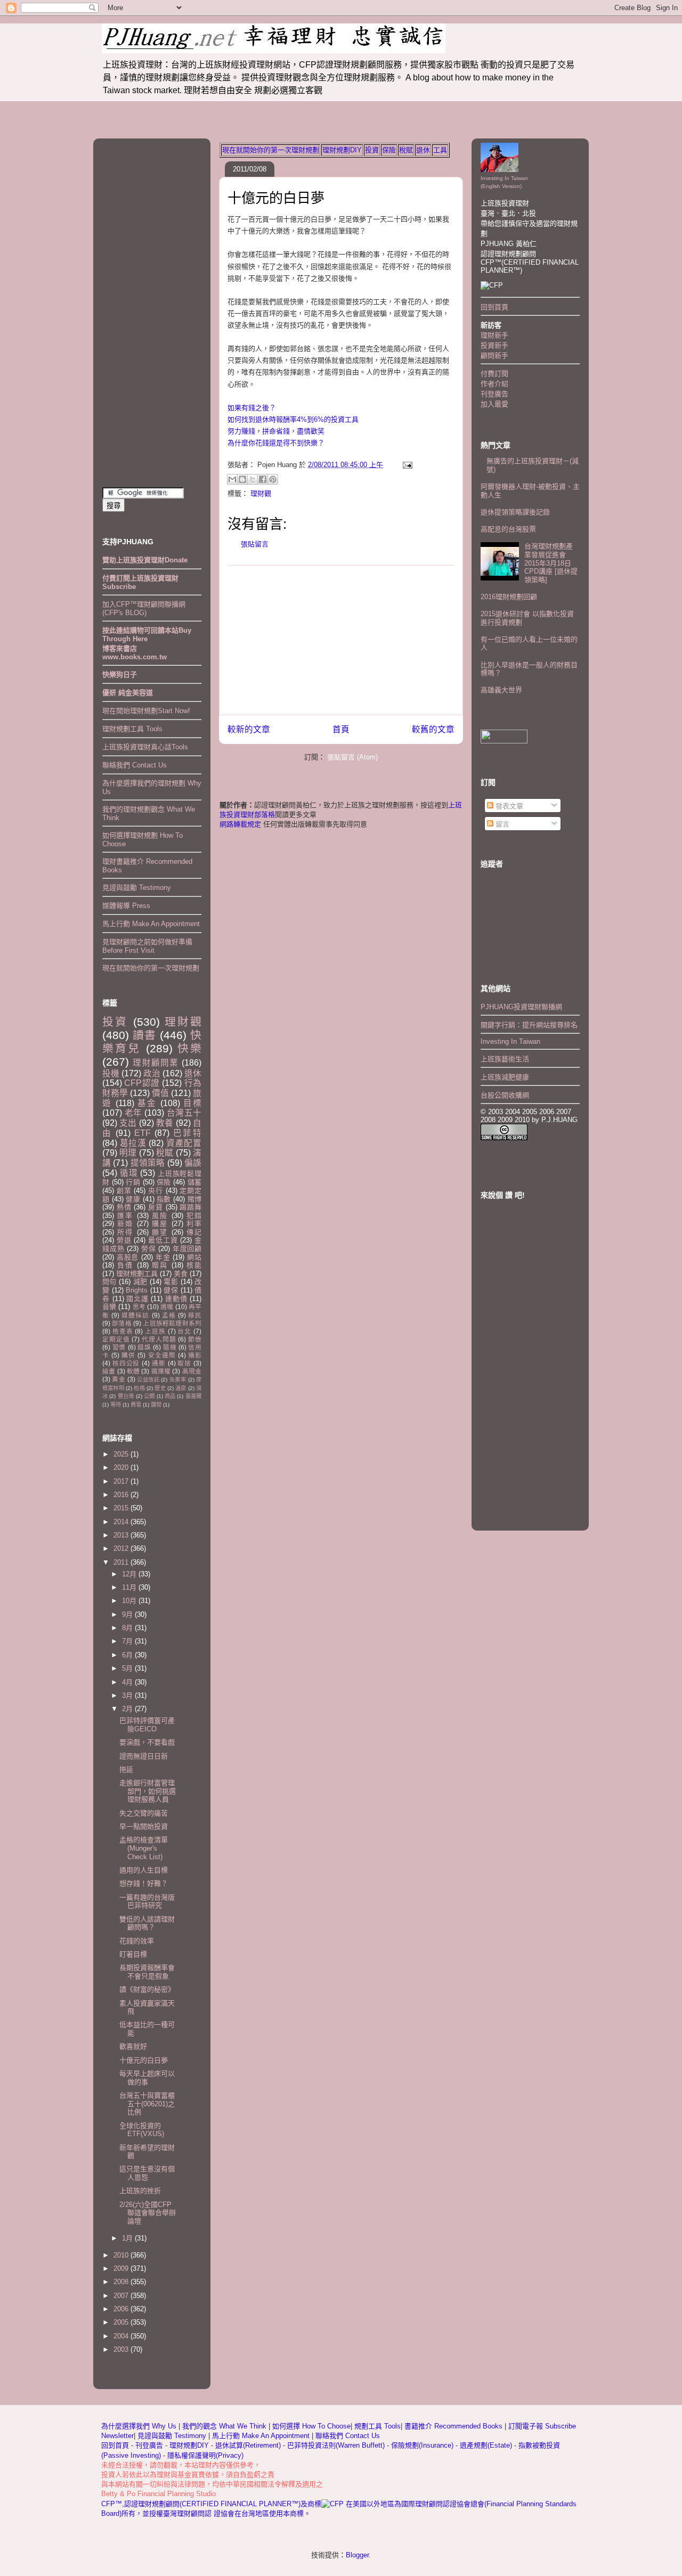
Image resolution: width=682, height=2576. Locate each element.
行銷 (133, 1182)
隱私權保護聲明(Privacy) (205, 2455)
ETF (143, 1133)
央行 (156, 1191)
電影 (171, 1282)
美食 (181, 1274)
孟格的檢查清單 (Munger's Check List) (144, 1848)
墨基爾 (193, 1396)
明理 (128, 1153)
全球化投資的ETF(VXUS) (142, 2130)
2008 (122, 2282)
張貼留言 (255, 544)
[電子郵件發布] (406, 465)
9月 (128, 1614)
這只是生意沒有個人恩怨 (147, 2173)
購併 (128, 1355)
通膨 (159, 1363)
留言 (501, 824)
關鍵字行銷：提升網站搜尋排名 (529, 1025)
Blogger (357, 2555)
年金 (163, 1257)
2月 (128, 1709)
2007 (122, 2296)
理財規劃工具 (137, 1274)
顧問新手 (494, 355)
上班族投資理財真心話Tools (145, 747)
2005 (122, 2322)
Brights (137, 1290)
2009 (122, 2268)
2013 (122, 1535)
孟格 (169, 1315)
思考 (139, 1307)
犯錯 (194, 1216)
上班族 (155, 1331)
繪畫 (109, 1371)
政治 (152, 1073)
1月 (128, 2238)
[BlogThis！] (242, 479)
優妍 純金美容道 (128, 693)
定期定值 (116, 1339)
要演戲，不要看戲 (147, 1742)
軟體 (133, 1371)
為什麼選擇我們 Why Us (140, 2426)
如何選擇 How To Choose (311, 2426)
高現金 (192, 1371)
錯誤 (144, 1347)
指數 (164, 1199)
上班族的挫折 (140, 2191)
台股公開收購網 (505, 1095)
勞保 (149, 1249)
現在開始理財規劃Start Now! (146, 711)
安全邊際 (162, 1355)
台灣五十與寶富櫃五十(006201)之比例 (147, 2104)
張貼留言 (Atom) (352, 757)
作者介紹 (494, 384)
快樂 (189, 1048)
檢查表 (123, 1331)
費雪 (136, 1405)
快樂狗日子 (120, 674)
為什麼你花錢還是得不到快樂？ (276, 443)
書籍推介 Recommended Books (454, 2426)
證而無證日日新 (144, 1756)
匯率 (125, 1216)
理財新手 (494, 335)
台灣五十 (184, 1113)
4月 (128, 1682)
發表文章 (508, 806)
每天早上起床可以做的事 (147, 2078)
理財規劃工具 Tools (132, 729)
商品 (170, 1396)
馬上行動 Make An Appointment (151, 924)
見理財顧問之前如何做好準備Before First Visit (147, 946)
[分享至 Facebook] (263, 479)
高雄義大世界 (501, 690)
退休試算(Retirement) (248, 2445)
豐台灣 (126, 1396)
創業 (124, 1191)
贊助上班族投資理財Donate (145, 560)
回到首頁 (494, 307)
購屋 (160, 1224)
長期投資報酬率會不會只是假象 (147, 1972)
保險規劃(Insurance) (422, 2445)
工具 (440, 150)
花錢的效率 (137, 1941)
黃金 (119, 1379)
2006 (122, 2309)
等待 (116, 1405)
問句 (109, 1282)
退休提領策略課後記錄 (515, 512)
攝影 (195, 1355)
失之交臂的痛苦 (144, 1813)
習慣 (119, 1347)
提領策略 (148, 1163)
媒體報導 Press (126, 906)
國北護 (137, 1299)
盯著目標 (133, 1954)
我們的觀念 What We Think (225, 2426)
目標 (192, 1103)
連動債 (176, 1299)
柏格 (139, 1388)
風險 (160, 1216)
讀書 (144, 1035)
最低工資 (163, 1240)
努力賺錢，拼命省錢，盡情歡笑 (276, 431)
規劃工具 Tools (377, 2426)
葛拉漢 (133, 1143)
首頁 (341, 729)
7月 (128, 1641)
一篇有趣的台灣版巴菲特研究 (147, 1902)
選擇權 (161, 1371)
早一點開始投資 (144, 1826)
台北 (184, 1331)
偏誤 (193, 1163)
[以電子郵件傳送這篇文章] (232, 479)
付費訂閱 (494, 374)
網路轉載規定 (240, 824)
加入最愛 (494, 404)
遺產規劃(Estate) (486, 2445)
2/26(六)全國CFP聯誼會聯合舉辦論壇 (148, 2213)
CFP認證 (142, 1083)
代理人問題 (159, 1339)
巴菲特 (187, 1133)
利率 (194, 1224)
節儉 (195, 1339)
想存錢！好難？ (144, 1883)
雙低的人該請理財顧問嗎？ (147, 1923)
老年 (133, 1113)
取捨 (184, 1363)
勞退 (124, 1240)
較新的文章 (249, 729)
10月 (130, 1601)
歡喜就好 (133, 2046)
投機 (111, 1073)
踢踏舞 (190, 1207)
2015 (122, 1508)
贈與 (160, 1265)
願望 (160, 1232)
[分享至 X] (253, 479)
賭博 (194, 1199)
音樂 (109, 1307)
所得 (125, 1232)
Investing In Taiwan (510, 1041)
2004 (122, 2336)
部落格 (122, 1323)
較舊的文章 (433, 729)
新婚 (125, 1224)
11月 (130, 1587)
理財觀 (261, 493)
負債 (125, 1265)
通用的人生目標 (144, 1870)
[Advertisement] (341, 640)
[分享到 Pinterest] (273, 479)
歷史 (160, 1388)
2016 (122, 1495)
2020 (122, 1467)
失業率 (178, 1380)
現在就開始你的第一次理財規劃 (271, 150)
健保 (171, 1290)
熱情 (124, 1207)
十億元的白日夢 (276, 198)
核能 (194, 1265)
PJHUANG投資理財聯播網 (521, 1007)
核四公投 (126, 1363)
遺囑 (167, 1307)
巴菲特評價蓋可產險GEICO (147, 1725)
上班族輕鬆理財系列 (172, 1323)
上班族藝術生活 (505, 1059)
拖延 (126, 1769)
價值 (160, 1093)
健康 (133, 1199)
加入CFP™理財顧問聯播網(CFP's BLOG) (144, 608)
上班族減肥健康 (505, 1077)
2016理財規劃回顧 (509, 597)
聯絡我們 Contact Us (135, 765)
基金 (147, 1103)
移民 (195, 1315)
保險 (389, 150)
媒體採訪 (135, 1315)
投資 (372, 150)
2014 (122, 1522)
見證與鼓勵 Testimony (137, 888)
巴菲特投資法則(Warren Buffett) (336, 2445)
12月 (130, 1574)
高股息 (128, 1257)
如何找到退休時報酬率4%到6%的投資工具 (293, 419)
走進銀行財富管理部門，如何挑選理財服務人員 (148, 1791)
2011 (122, 1562)
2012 (122, 1548)
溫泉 (181, 1388)
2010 (122, 2255)
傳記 (194, 1232)
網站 (194, 1257)
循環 (129, 1173)
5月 (128, 1668)
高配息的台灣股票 (508, 529)
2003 (122, 2349)
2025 (122, 1454)
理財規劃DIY (342, 150)
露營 (156, 1405)
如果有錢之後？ (252, 408)
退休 (423, 150)
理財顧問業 (156, 1063)
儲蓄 (194, 1182)
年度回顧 (187, 1249)
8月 (128, 1628)
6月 (128, 1655)
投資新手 (494, 345)
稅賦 (406, 150)
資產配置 (184, 1143)
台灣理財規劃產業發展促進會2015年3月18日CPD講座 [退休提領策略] (551, 563)
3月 (128, 1695)
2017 (122, 1481)
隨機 (170, 1347)
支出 (128, 1123)
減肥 (140, 1282)
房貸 (156, 1207)
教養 (165, 1123)
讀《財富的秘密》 (147, 1989)
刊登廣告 (494, 394)
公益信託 (148, 1380)
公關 (149, 1396)
